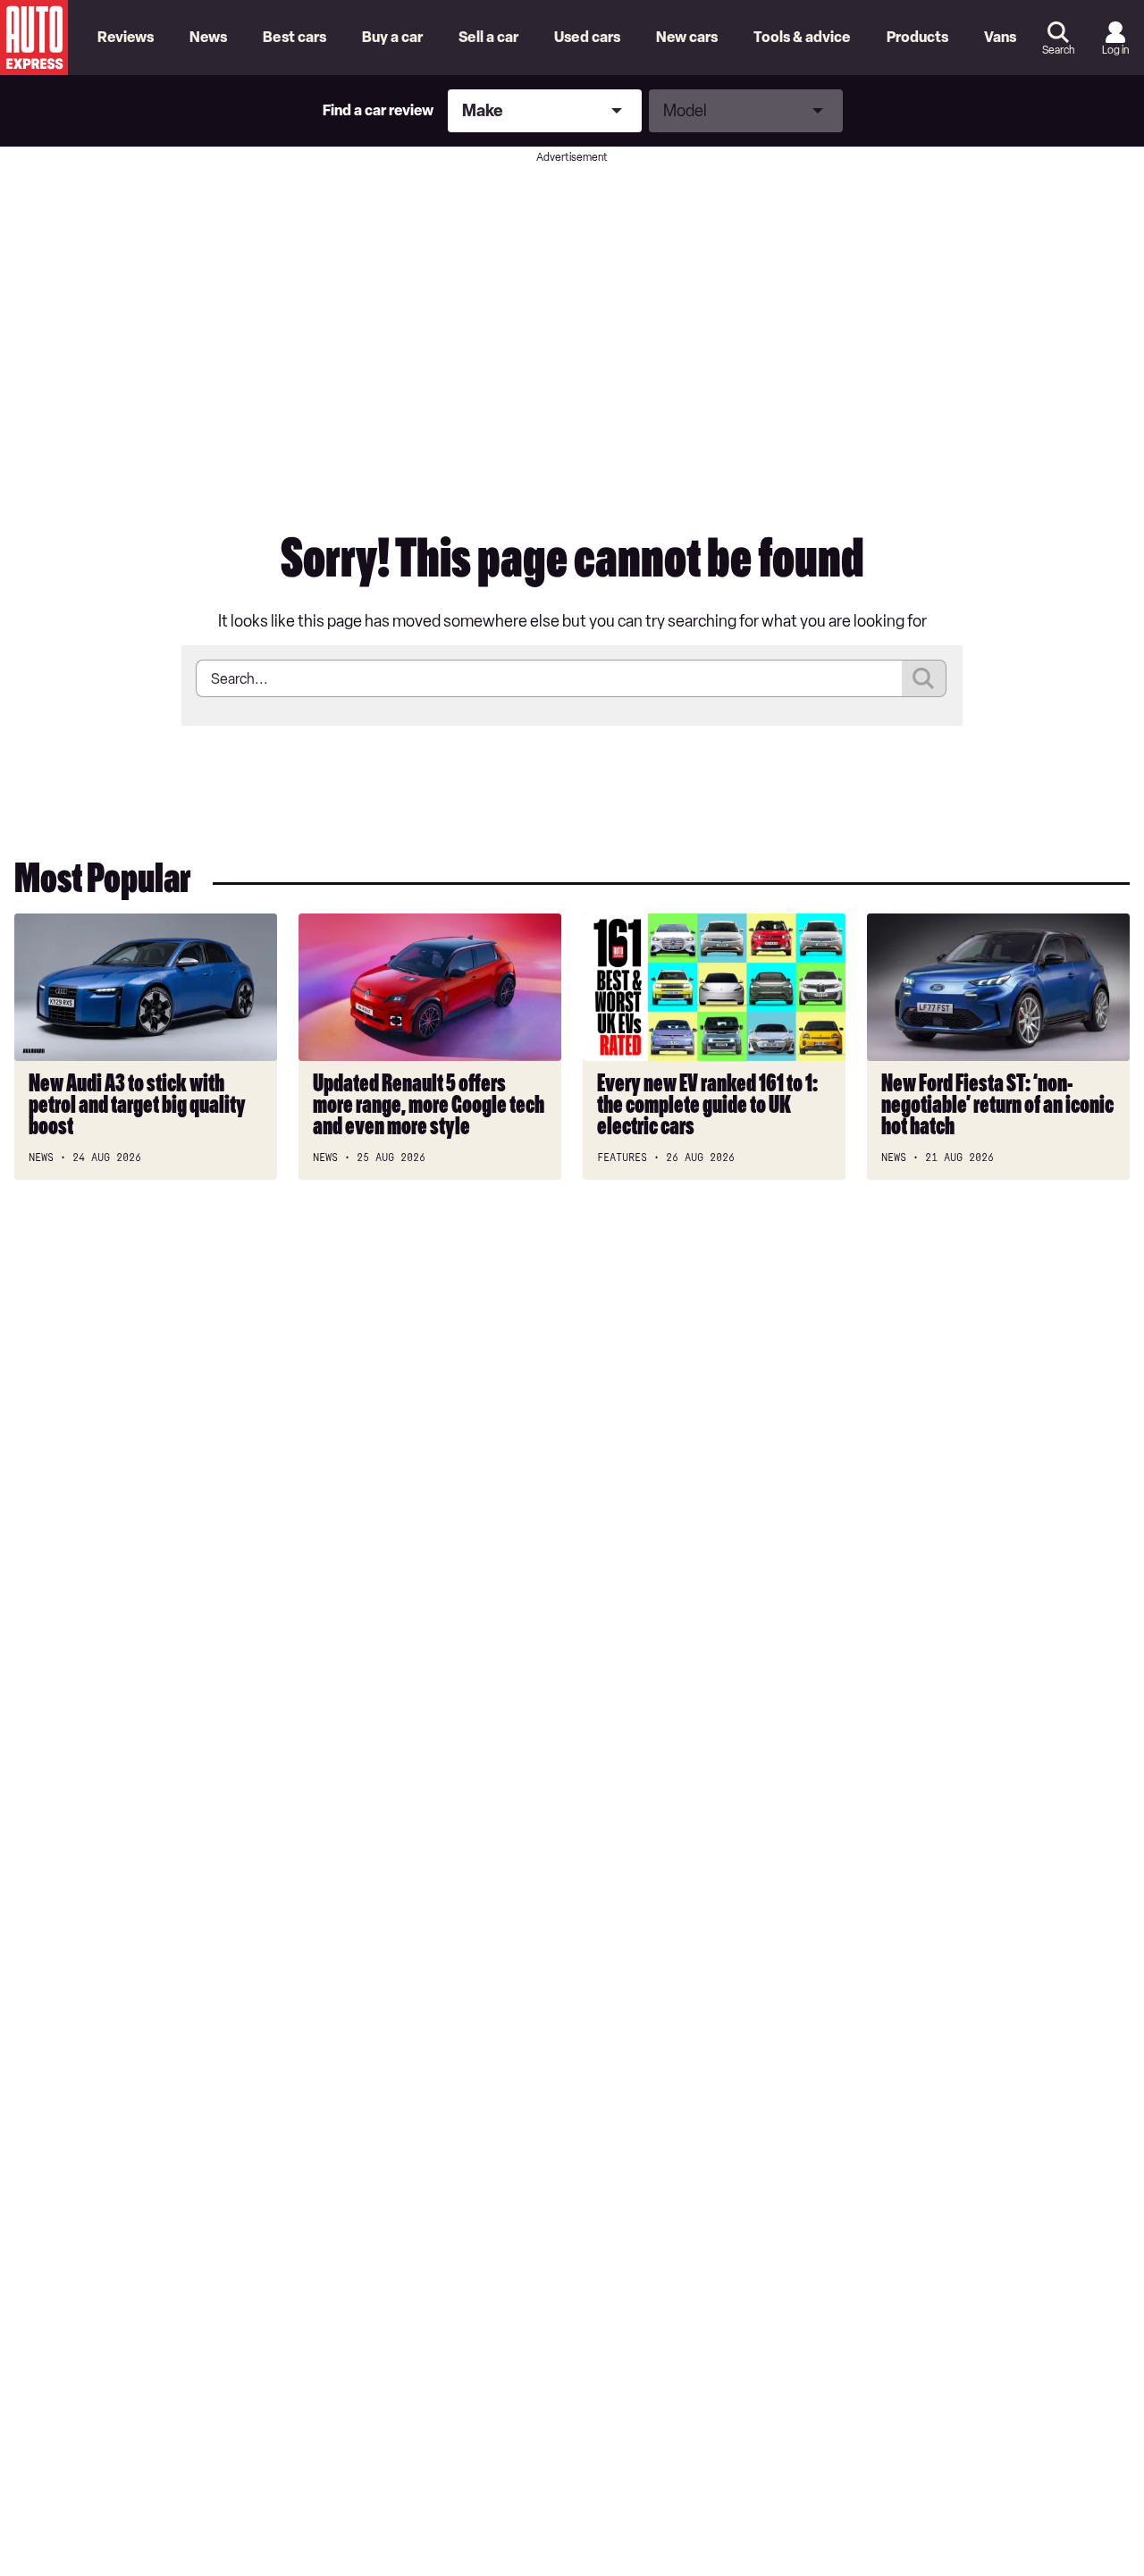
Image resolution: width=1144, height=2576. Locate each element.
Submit (924, 678)
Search (1058, 50)
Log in (1115, 50)
